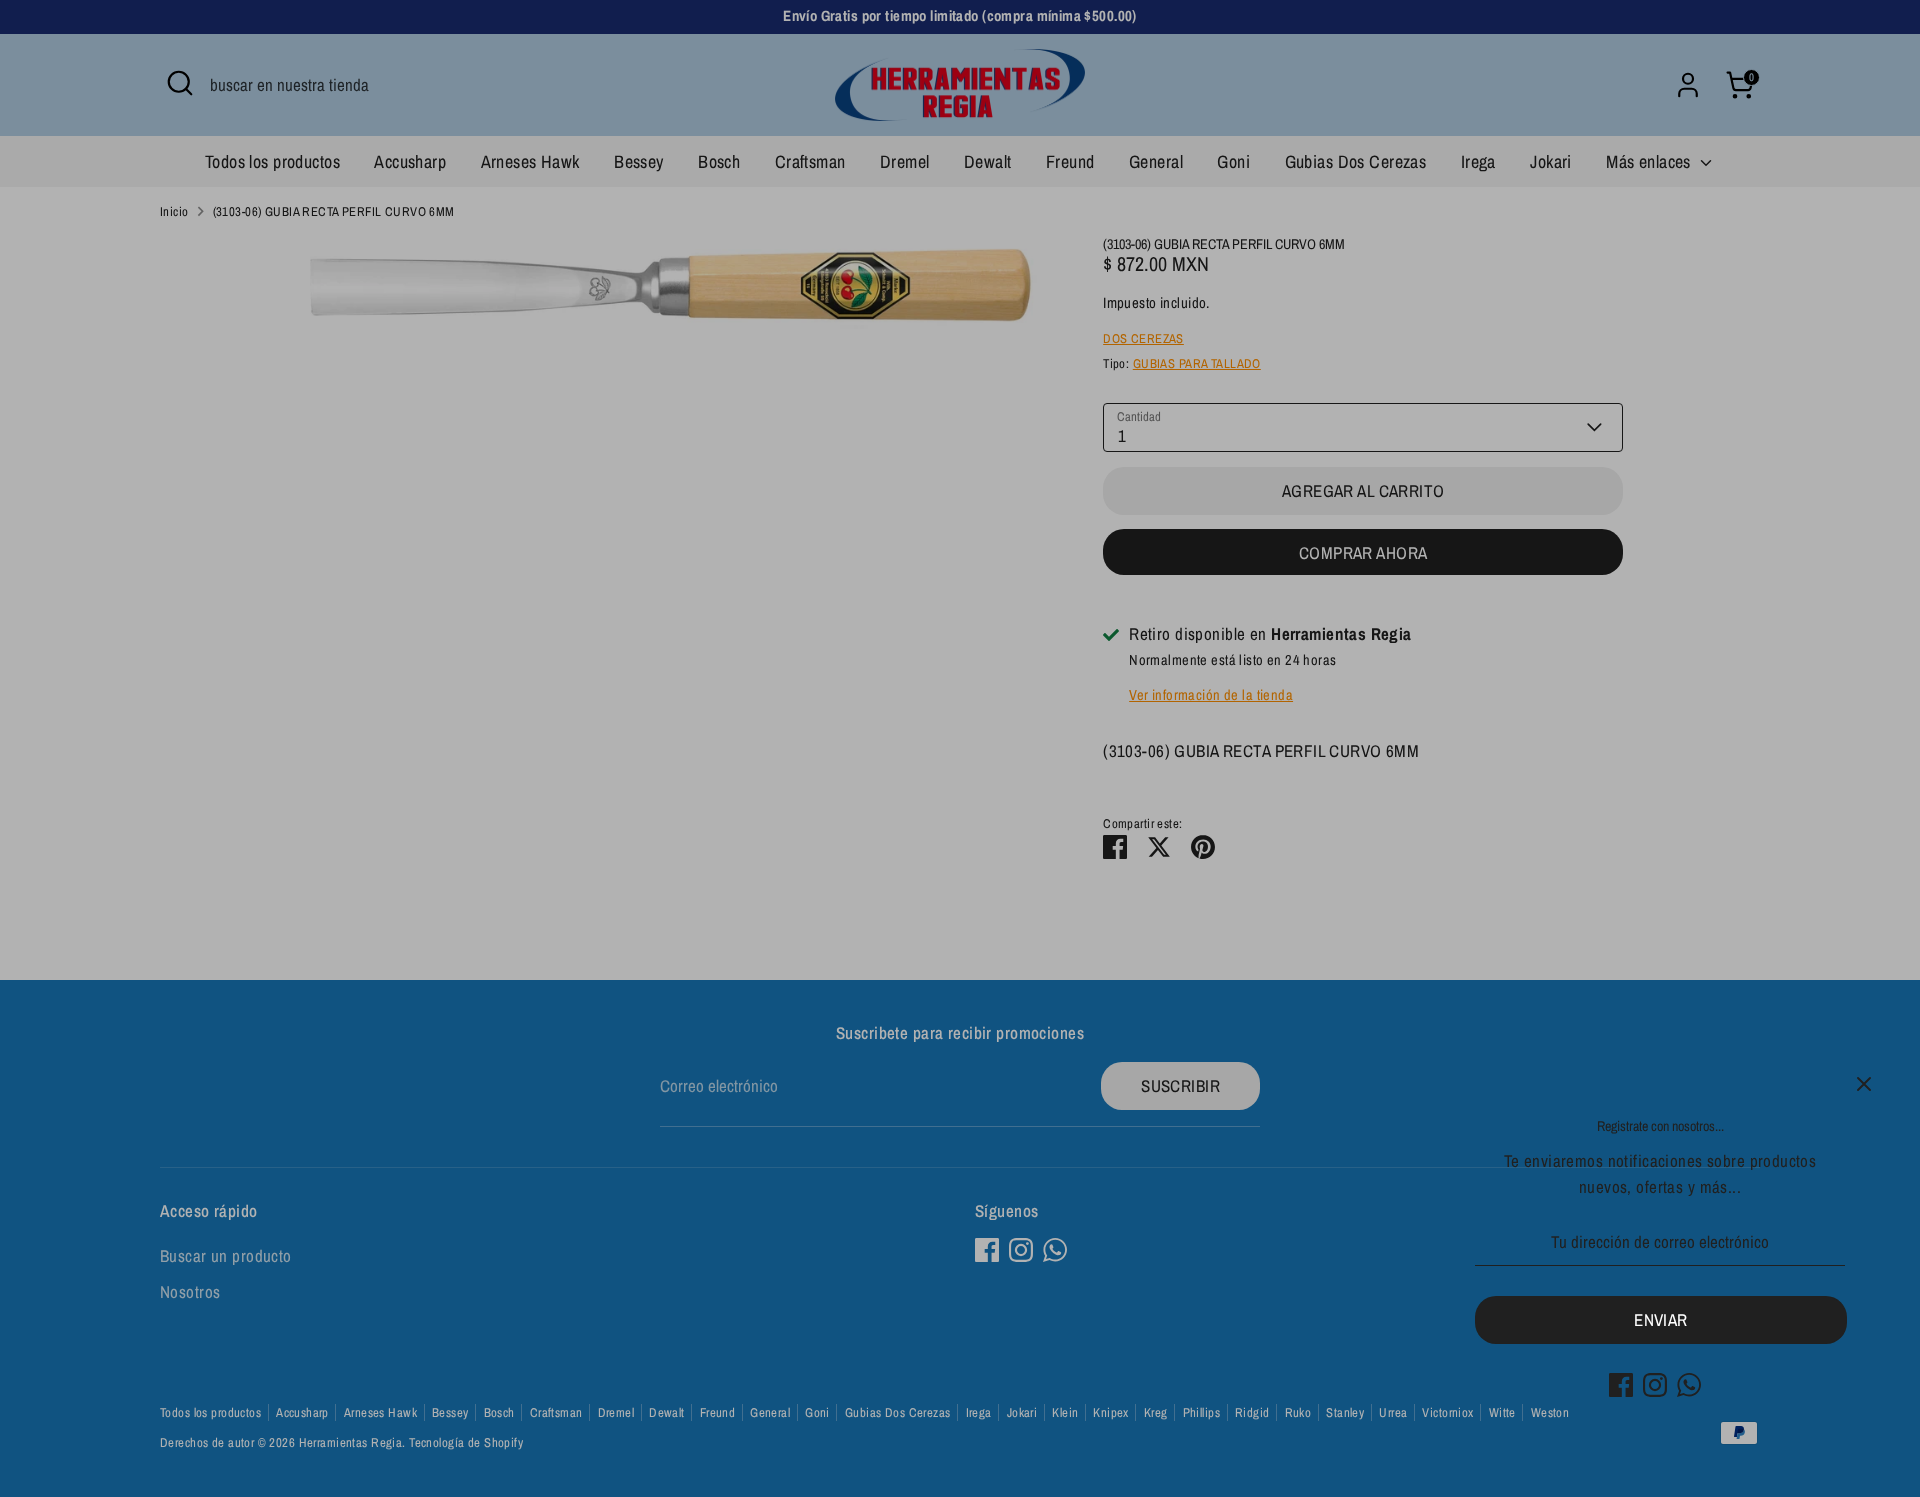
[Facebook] (1621, 1385)
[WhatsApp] (1689, 1385)
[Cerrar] (1864, 1084)
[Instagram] (1655, 1385)
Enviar (1661, 1319)
